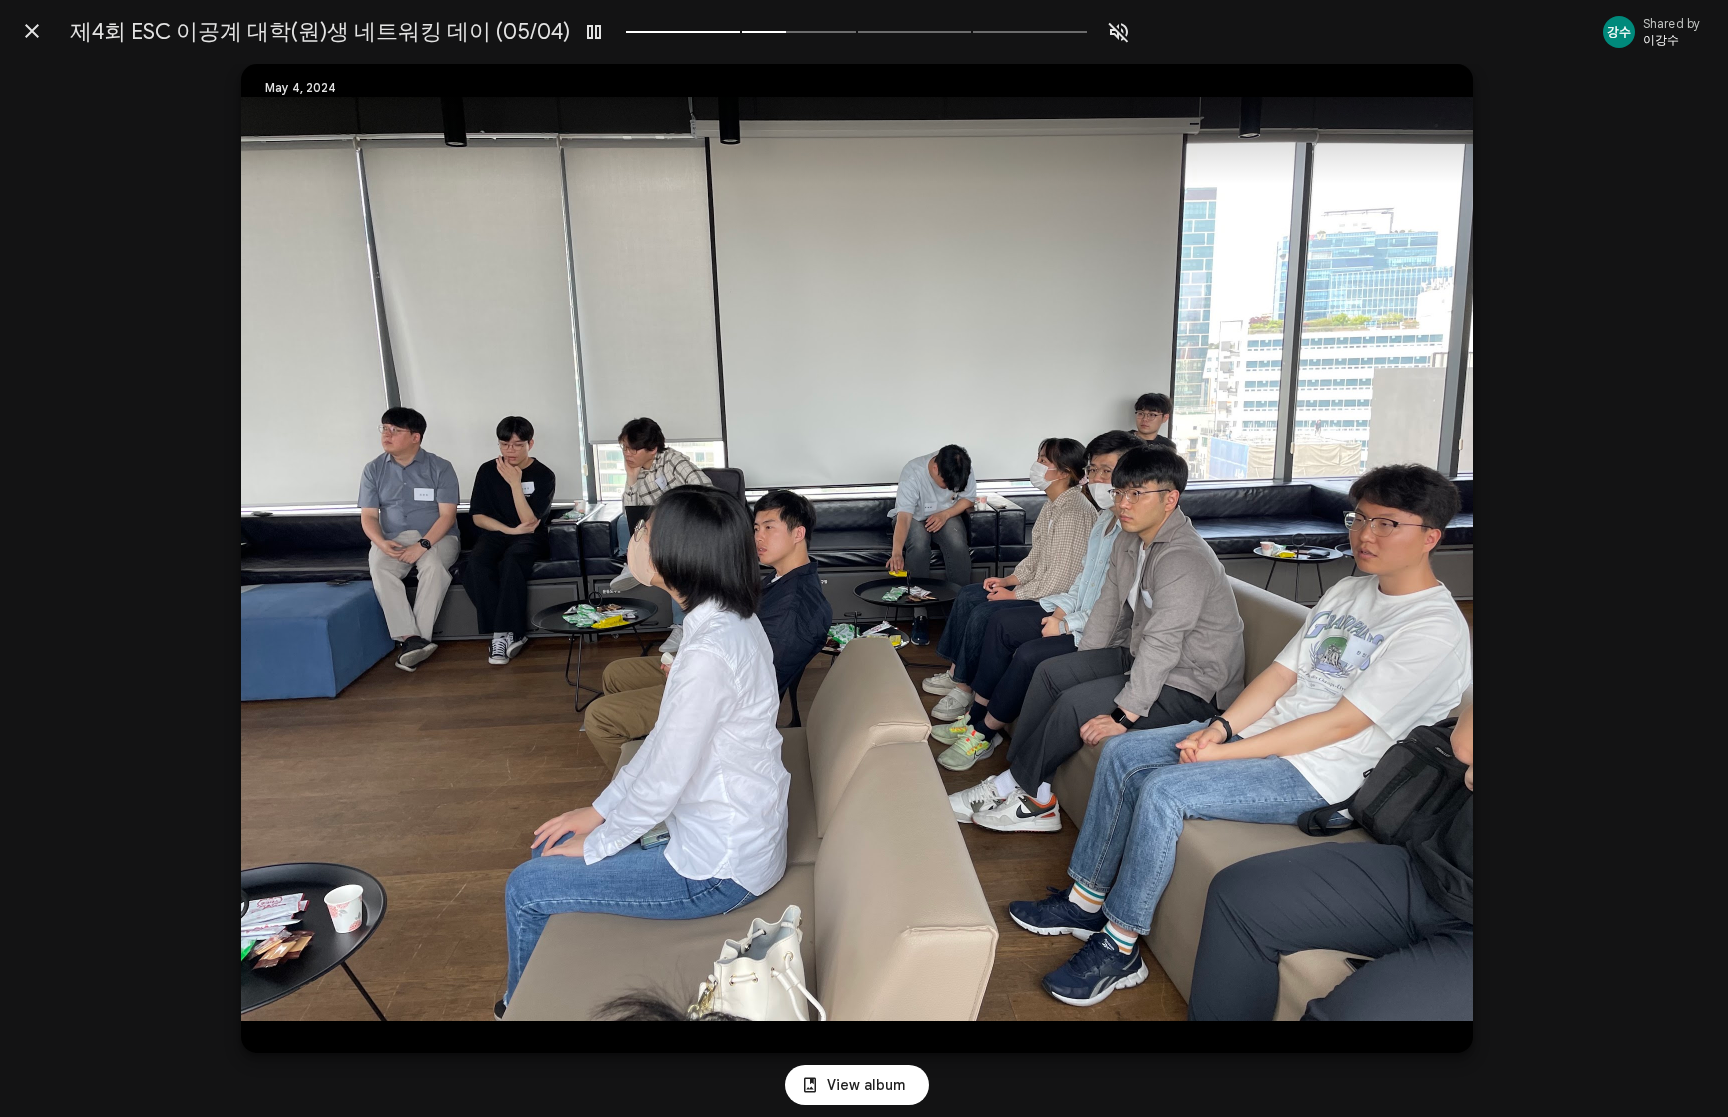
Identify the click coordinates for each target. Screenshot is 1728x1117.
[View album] (857, 1085)
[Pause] (594, 32)
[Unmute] (1119, 32)
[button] (297, 559)
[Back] (32, 31)
